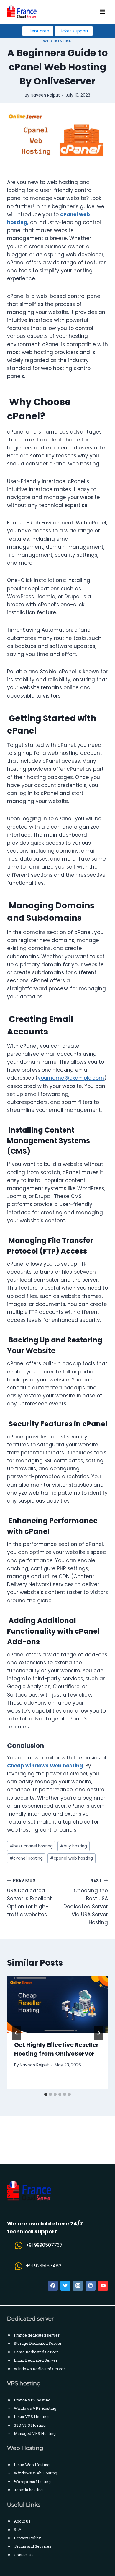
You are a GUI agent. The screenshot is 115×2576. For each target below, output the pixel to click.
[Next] (98, 2033)
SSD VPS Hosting (30, 2425)
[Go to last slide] (17, 2033)
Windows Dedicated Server (40, 2369)
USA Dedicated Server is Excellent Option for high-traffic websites (29, 1898)
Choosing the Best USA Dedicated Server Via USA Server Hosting (86, 1902)
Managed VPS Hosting (35, 2433)
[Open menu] (102, 12)
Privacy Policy (27, 2538)
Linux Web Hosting (32, 2465)
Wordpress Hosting (32, 2482)
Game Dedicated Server (36, 2352)
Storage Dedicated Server (38, 2343)
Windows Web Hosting (36, 2473)
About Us (22, 2521)
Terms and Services (33, 2546)
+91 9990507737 (44, 2245)
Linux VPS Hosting (31, 2417)
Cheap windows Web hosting (45, 1766)
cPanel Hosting (26, 1858)
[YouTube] (103, 2286)
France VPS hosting (32, 2400)
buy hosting (74, 1846)
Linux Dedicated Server (36, 2360)
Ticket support (74, 31)
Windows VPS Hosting (35, 2408)
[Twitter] (65, 2286)
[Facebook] (53, 2286)
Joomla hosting (28, 2490)
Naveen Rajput (34, 2065)
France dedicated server (37, 2335)
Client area (38, 31)
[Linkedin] (91, 2286)
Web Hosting (57, 41)
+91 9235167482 (44, 2266)
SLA (18, 2529)
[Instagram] (78, 2286)
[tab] (46, 2094)
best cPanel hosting (31, 1846)
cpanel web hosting (72, 1858)
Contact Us (24, 2555)
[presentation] (57, 2005)
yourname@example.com (71, 1078)
